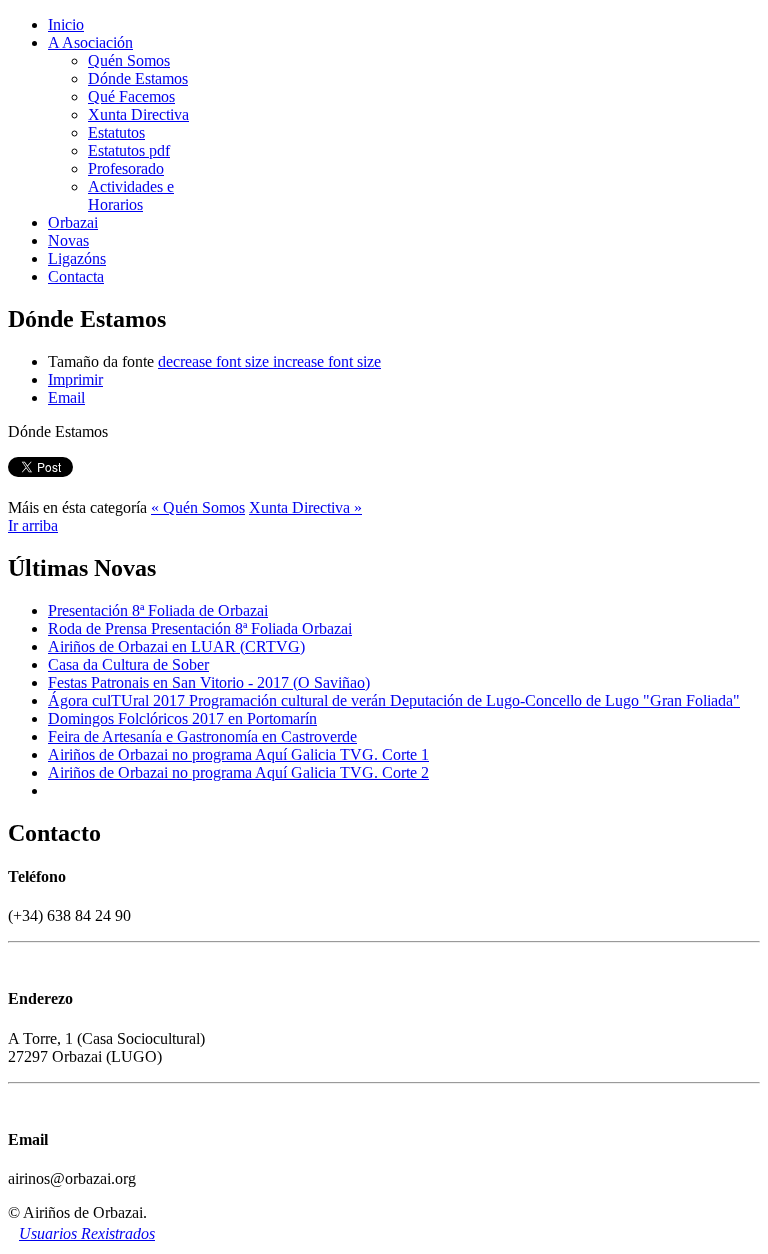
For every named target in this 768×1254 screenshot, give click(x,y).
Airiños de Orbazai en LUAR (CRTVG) (176, 646)
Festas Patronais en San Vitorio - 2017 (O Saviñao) (209, 682)
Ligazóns (77, 258)
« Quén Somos (198, 507)
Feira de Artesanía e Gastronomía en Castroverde (202, 736)
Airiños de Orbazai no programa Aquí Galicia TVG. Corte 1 (238, 754)
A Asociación (90, 42)
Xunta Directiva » (305, 507)
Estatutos (116, 132)
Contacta (76, 276)
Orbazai (73, 222)
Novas (68, 240)
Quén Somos (129, 60)
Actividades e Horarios (131, 195)
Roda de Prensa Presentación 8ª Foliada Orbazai (200, 628)
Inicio (66, 24)
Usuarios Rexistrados (87, 1233)
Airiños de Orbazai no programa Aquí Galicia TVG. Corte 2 (238, 772)
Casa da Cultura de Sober (128, 664)
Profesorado (126, 168)
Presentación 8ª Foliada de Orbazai (158, 610)
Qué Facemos (131, 96)
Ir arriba (33, 525)
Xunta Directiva (138, 114)
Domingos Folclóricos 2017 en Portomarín (182, 718)
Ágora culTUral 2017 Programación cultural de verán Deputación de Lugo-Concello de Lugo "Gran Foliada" (394, 700)
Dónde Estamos (138, 78)
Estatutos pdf (129, 150)
